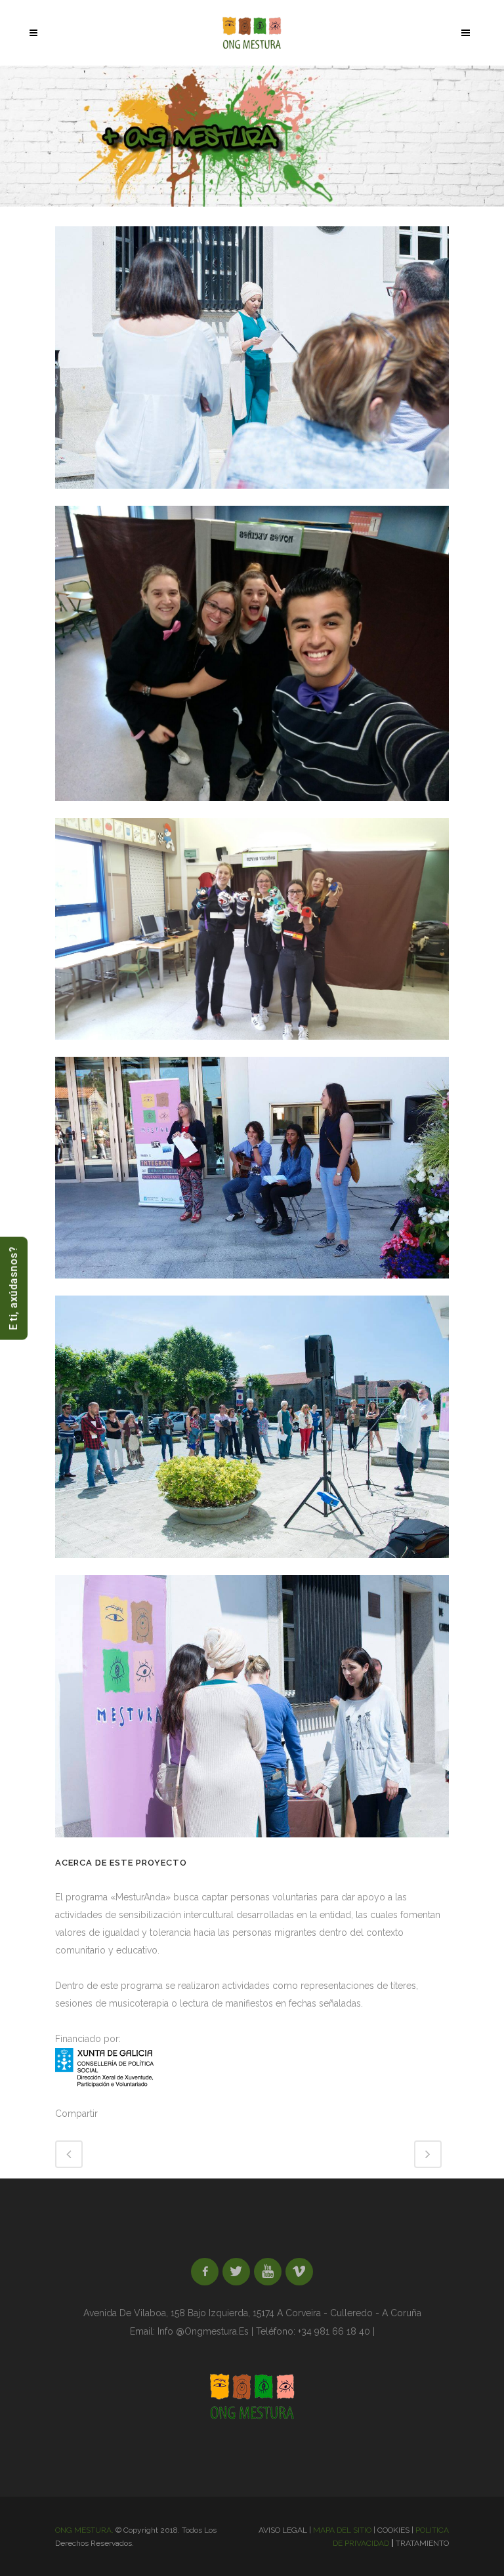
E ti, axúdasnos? (13, 1288)
